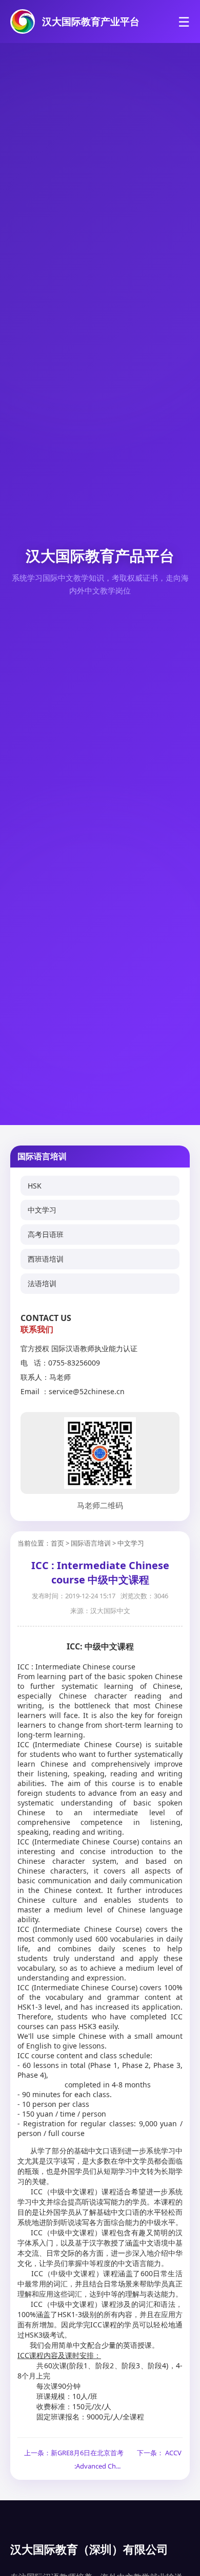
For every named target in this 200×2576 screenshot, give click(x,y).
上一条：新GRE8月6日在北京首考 (74, 2453)
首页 (57, 1543)
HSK (35, 1186)
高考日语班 (46, 1234)
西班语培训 (46, 1259)
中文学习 (42, 1210)
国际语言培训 (91, 1543)
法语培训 (42, 1283)
